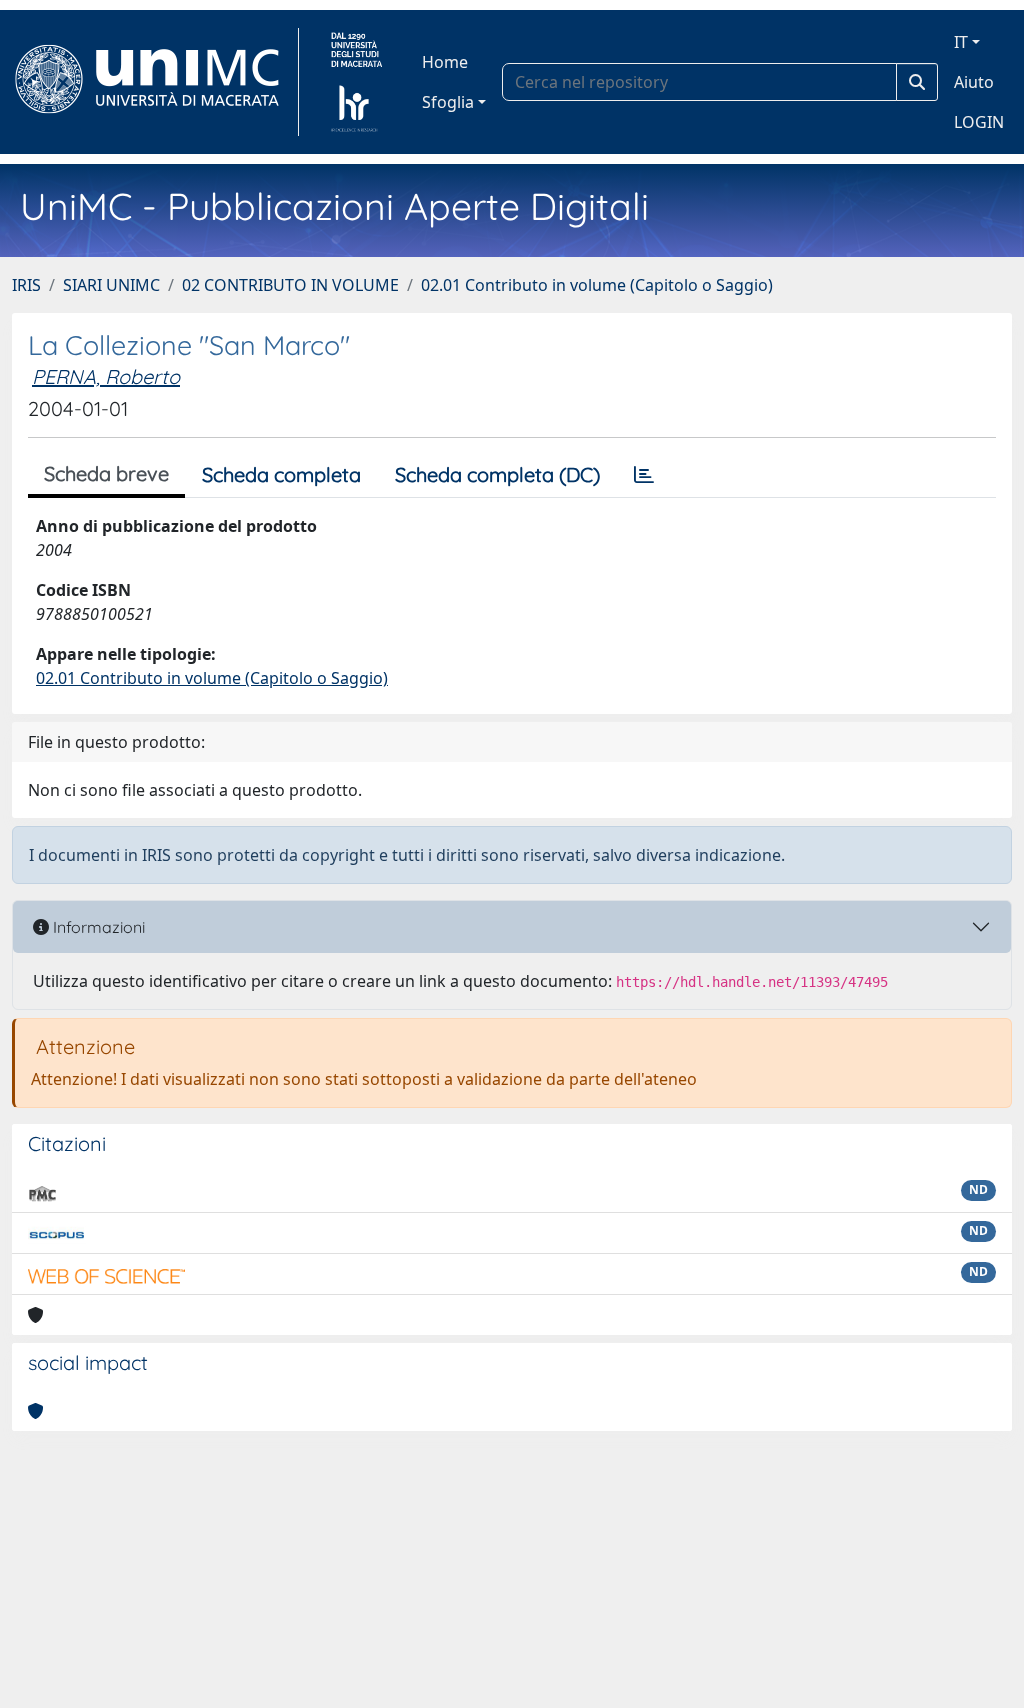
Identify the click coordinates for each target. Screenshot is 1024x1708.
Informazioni (97, 927)
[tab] (644, 475)
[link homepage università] (356, 82)
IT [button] (961, 42)
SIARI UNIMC (111, 285)
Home (445, 62)
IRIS (26, 285)
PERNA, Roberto (106, 376)
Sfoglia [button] (448, 102)
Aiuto (974, 82)
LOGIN (979, 122)
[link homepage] (155, 82)
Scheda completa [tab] (281, 474)
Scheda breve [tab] (106, 473)
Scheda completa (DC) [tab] (497, 474)
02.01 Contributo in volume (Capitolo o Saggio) (597, 285)
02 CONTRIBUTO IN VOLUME (290, 285)
